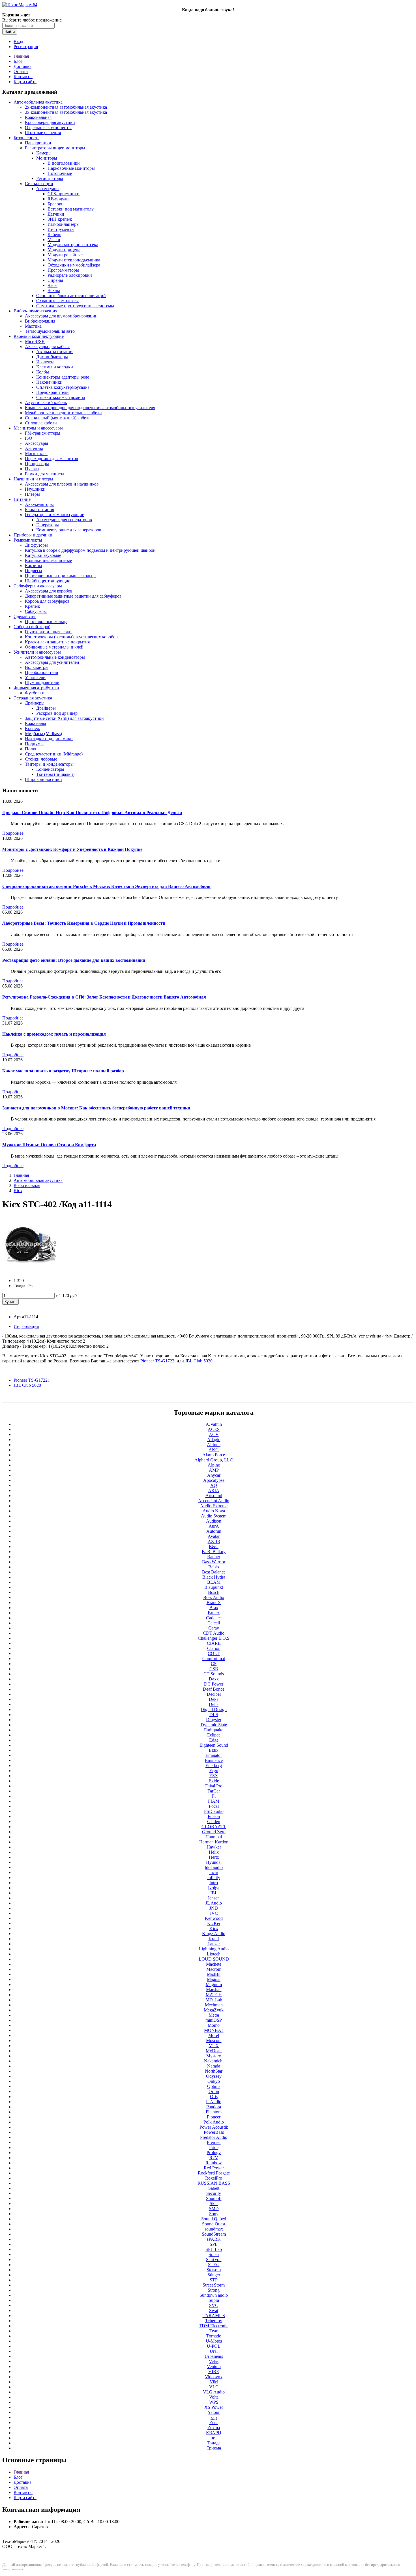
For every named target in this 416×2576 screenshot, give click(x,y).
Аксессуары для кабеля (47, 346)
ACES (214, 1429)
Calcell (214, 1623)
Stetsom (214, 2270)
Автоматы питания (55, 352)
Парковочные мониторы (71, 168)
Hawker (214, 1847)
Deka (214, 1699)
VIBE (214, 2372)
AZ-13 (214, 1541)
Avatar (214, 1536)
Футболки (35, 693)
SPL (214, 2244)
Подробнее (13, 833)
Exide (214, 1781)
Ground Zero (214, 1832)
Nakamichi (214, 2061)
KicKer (214, 1923)
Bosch (214, 1592)
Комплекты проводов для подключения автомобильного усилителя (90, 408)
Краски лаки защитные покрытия (57, 642)
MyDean (214, 2051)
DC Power (214, 1684)
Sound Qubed (214, 2219)
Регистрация (26, 47)
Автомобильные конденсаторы (55, 657)
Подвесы (34, 571)
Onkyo (214, 2081)
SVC (214, 2305)
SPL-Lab (214, 2249)
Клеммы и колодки (55, 367)
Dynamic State (214, 1725)
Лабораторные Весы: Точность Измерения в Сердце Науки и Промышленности (84, 923)
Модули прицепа (64, 250)
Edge (214, 1740)
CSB (214, 1669)
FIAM (214, 1801)
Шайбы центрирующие (48, 581)
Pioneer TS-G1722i (31, 1380)
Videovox (214, 2377)
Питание (22, 499)
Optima (214, 2086)
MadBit (214, 1974)
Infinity (214, 1878)
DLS (214, 1715)
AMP (214, 1470)
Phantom (214, 2112)
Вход (18, 41)
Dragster (214, 1720)
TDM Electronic (214, 2326)
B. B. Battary (214, 1552)
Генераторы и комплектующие (54, 515)
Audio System (214, 1516)
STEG (214, 2265)
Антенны (34, 448)
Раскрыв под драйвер (57, 713)
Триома (214, 2448)
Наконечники (49, 382)
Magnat (214, 1979)
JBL (214, 1893)
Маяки (54, 240)
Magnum (214, 1984)
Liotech (214, 1954)
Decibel (214, 1694)
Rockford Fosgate (214, 2173)
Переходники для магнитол (52, 459)
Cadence (214, 1618)
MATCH (214, 1995)
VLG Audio (214, 2392)
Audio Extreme (214, 1506)
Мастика (33, 326)
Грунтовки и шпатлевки (48, 632)
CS (214, 1664)
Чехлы (54, 290)
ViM (214, 2382)
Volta (214, 2397)
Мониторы (47, 158)
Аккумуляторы (39, 504)
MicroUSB (35, 341)
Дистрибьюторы (52, 357)
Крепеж (32, 606)
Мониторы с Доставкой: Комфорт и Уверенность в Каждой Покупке (72, 849)
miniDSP (214, 2020)
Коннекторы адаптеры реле (63, 377)
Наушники (35, 489)
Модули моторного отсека (73, 245)
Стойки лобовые (41, 759)
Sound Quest (214, 2224)
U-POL (214, 2346)
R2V (214, 2158)
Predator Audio (214, 2137)
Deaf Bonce (214, 1689)
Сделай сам (25, 616)
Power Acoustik (214, 2127)
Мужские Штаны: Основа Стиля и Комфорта (49, 1145)
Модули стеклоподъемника (74, 260)
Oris (214, 2097)
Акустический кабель (46, 402)
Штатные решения (43, 133)
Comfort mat (214, 1659)
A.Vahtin (214, 1424)
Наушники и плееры (33, 479)
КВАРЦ (214, 2433)
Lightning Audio (214, 1949)
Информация (26, 1326)
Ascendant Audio (214, 1501)
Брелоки (56, 204)
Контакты (23, 77)
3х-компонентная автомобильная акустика (66, 112)
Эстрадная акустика (33, 698)
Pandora (214, 2107)
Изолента (45, 362)
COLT (214, 1653)
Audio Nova (214, 1511)
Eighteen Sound (214, 1745)
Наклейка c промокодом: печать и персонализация (54, 1034)
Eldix (214, 1750)
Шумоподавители (42, 683)
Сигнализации (39, 183)
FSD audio (214, 1811)
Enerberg (214, 1765)
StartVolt (214, 2260)
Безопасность (26, 138)
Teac (214, 2331)
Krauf (214, 1939)
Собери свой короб (32, 627)
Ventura (214, 2366)
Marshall (214, 1990)
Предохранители (52, 392)
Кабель (54, 234)
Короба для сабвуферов (47, 601)
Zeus (214, 2422)
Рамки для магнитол (45, 474)
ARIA (214, 1490)
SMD (214, 2209)
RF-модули (58, 199)
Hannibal (214, 1837)
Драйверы (35, 703)
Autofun (214, 1531)
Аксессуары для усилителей (52, 662)
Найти (10, 32)
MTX (214, 2046)
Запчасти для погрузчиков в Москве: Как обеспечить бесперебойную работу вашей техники (96, 1108)
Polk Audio (214, 2122)
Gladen (214, 1822)
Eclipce (214, 1735)
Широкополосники (43, 779)
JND (214, 1908)
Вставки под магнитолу (71, 209)
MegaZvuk (214, 2010)
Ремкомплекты (28, 540)
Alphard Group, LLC (214, 1460)
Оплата (21, 71)
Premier (214, 2142)
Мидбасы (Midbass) (43, 734)
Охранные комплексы (57, 301)
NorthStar (214, 2071)
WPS (214, 2402)
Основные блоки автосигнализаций (71, 296)
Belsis (214, 1567)
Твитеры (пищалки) (55, 774)
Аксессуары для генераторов (64, 520)
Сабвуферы (36, 611)
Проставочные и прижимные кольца (60, 576)
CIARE (214, 1643)
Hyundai (214, 1862)
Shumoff (214, 2198)
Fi (214, 1796)
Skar (214, 2203)
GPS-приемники (64, 194)
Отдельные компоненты (48, 127)
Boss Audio (214, 1597)
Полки (31, 749)
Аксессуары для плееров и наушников (62, 484)
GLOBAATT (214, 1827)
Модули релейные (65, 255)
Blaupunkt (214, 1587)
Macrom (214, 1969)
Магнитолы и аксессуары (38, 428)
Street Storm (214, 2285)
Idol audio (214, 1867)
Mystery (214, 2056)
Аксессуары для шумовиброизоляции (61, 316)
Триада (214, 2443)
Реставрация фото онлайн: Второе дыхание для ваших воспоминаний (74, 960)
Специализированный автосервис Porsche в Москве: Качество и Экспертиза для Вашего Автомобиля (106, 886)
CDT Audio (214, 1633)
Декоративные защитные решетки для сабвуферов (73, 596)
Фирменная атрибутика (36, 688)
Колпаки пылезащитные (48, 560)
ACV (214, 1434)
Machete (214, 1964)
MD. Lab (214, 2000)
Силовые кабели (41, 423)
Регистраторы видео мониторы (55, 148)
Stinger (214, 2275)
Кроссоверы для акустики (50, 122)
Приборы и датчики (33, 535)
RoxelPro (214, 2178)
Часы (52, 285)
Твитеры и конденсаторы (49, 764)
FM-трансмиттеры (43, 433)
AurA (214, 1526)
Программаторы (63, 270)
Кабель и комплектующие (39, 336)
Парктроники (38, 143)
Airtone (214, 1445)
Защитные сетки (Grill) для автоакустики (64, 718)
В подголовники (64, 163)
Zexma (214, 2428)
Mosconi (214, 2041)
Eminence (214, 1760)
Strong (214, 2290)
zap (214, 2417)
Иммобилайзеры (64, 224)
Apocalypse (214, 1480)
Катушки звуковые (43, 555)
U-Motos (214, 2341)
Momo (214, 2025)
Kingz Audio (214, 1934)
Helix (214, 1852)
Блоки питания (39, 509)
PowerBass (214, 2132)
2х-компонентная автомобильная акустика (66, 107)
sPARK (214, 2239)
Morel (214, 2035)
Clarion (214, 1648)
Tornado (214, 2336)
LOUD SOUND (214, 1959)
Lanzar (214, 1944)
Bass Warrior (214, 1562)
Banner (214, 1557)
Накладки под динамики (49, 739)
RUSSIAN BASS (214, 2183)
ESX (214, 1776)
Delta (214, 1704)
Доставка (22, 66)
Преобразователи (42, 672)
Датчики (56, 214)
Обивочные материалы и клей (54, 647)
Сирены (55, 280)
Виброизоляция (40, 321)
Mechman (214, 2005)
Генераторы (48, 525)
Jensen (214, 1898)
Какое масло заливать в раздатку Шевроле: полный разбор (63, 1071)
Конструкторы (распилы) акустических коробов (71, 637)
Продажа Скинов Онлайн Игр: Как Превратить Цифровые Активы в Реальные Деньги (92, 812)
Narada (214, 2066)
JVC (214, 1913)
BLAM (214, 1582)
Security (214, 2193)
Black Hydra (214, 1577)
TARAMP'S (214, 2316)
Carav (214, 1628)
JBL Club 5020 (27, 1385)
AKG (214, 1450)
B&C (214, 1546)
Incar (214, 1872)
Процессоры (37, 464)
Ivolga (214, 1888)
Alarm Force (214, 1455)
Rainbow (214, 2163)
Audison (214, 1521)
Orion (214, 2091)
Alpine (214, 1465)
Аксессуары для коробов (49, 591)
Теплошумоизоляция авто (50, 331)
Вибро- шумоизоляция (35, 311)
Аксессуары (48, 189)
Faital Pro (214, 1786)
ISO (29, 438)
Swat (214, 2310)
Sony (214, 2214)
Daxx (214, 1679)
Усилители (35, 678)
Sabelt (214, 2188)
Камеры (44, 153)
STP (214, 2280)
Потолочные (60, 173)
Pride (214, 2147)
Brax (214, 1608)
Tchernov (214, 2321)
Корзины (34, 565)
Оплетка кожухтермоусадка (63, 387)
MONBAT (214, 2030)
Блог (18, 61)
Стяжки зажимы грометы (61, 397)
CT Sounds (214, 1674)
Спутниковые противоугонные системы (75, 306)
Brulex (214, 1613)
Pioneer (214, 2117)
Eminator (214, 1755)
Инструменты (61, 229)
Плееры (32, 494)
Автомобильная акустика (38, 102)
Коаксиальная (38, 117)
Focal (214, 1806)
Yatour (214, 2412)
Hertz (214, 1857)
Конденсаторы (50, 769)
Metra (214, 2015)
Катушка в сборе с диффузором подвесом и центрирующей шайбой (90, 550)
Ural (214, 2351)
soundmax (214, 2229)
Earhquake (214, 1730)
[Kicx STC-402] (31, 1271)
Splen (214, 2254)
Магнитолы (36, 453)
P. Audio (214, 2102)
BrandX (214, 1603)
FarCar (214, 1791)
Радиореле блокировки (70, 275)
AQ (214, 1485)
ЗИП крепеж (60, 219)
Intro (214, 1883)
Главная (21, 56)
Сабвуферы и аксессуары (38, 586)
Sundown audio (214, 2295)
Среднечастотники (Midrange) (54, 754)
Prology (214, 2153)
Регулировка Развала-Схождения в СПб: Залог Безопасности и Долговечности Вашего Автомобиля (104, 997)
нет (214, 2438)
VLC (214, 2387)
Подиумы (34, 744)
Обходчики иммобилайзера (74, 265)
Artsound (214, 1496)
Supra (214, 2300)
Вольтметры (37, 667)
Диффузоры (36, 545)
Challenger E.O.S (214, 1638)
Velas (214, 2361)
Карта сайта (25, 82)
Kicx (18, 1191)
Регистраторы (50, 178)
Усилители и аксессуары (37, 652)
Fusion (214, 1816)
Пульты (32, 469)
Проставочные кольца (46, 622)
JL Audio (214, 1903)
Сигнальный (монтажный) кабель (58, 418)
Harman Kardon (214, 1842)
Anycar (214, 1475)
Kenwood (214, 1918)
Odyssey (214, 2076)
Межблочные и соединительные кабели (63, 413)
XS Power (214, 2407)
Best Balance (214, 1572)
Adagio (214, 1440)
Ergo (214, 1771)
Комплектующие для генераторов (69, 530)
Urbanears (214, 2356)
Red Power (214, 2168)
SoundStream (214, 2234)
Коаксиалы (36, 723)
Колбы (43, 372)
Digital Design (214, 1709)
